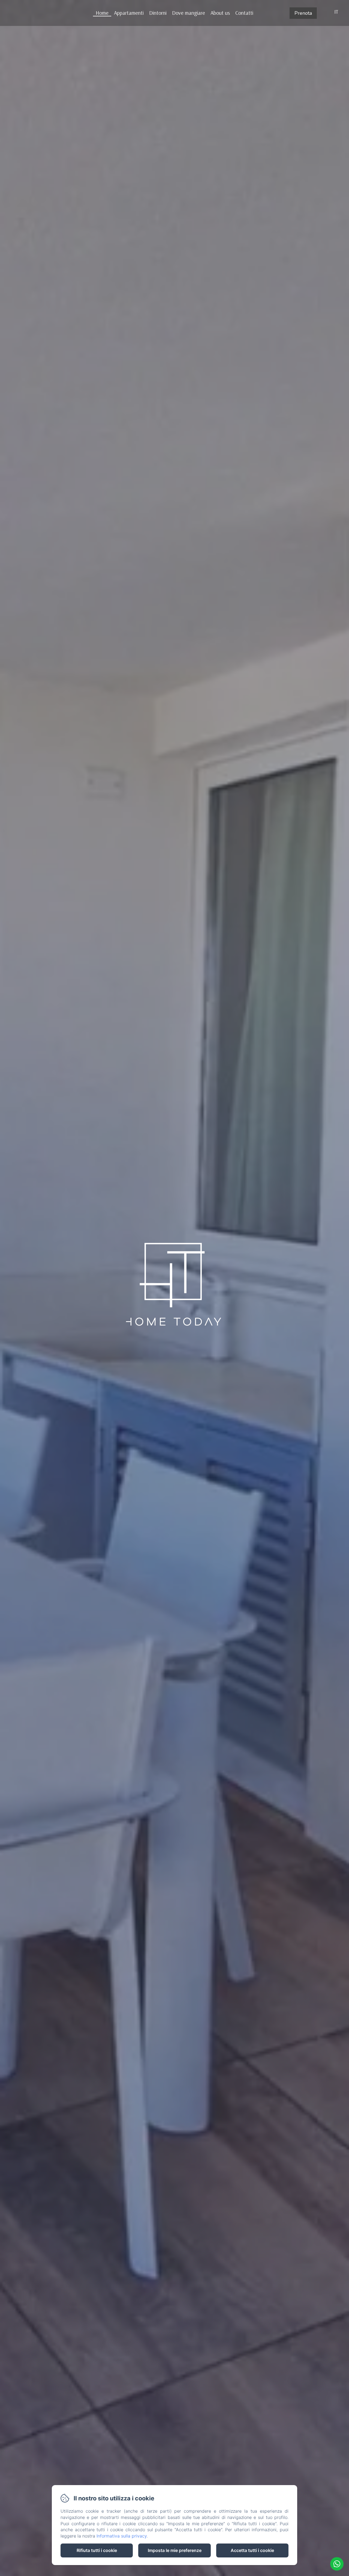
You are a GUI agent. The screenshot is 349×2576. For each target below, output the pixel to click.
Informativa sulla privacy (122, 2536)
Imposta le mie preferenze (175, 2550)
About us (220, 13)
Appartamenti (129, 13)
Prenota (303, 13)
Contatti (244, 13)
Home (102, 13)
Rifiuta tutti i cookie (97, 2550)
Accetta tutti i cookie (252, 2550)
